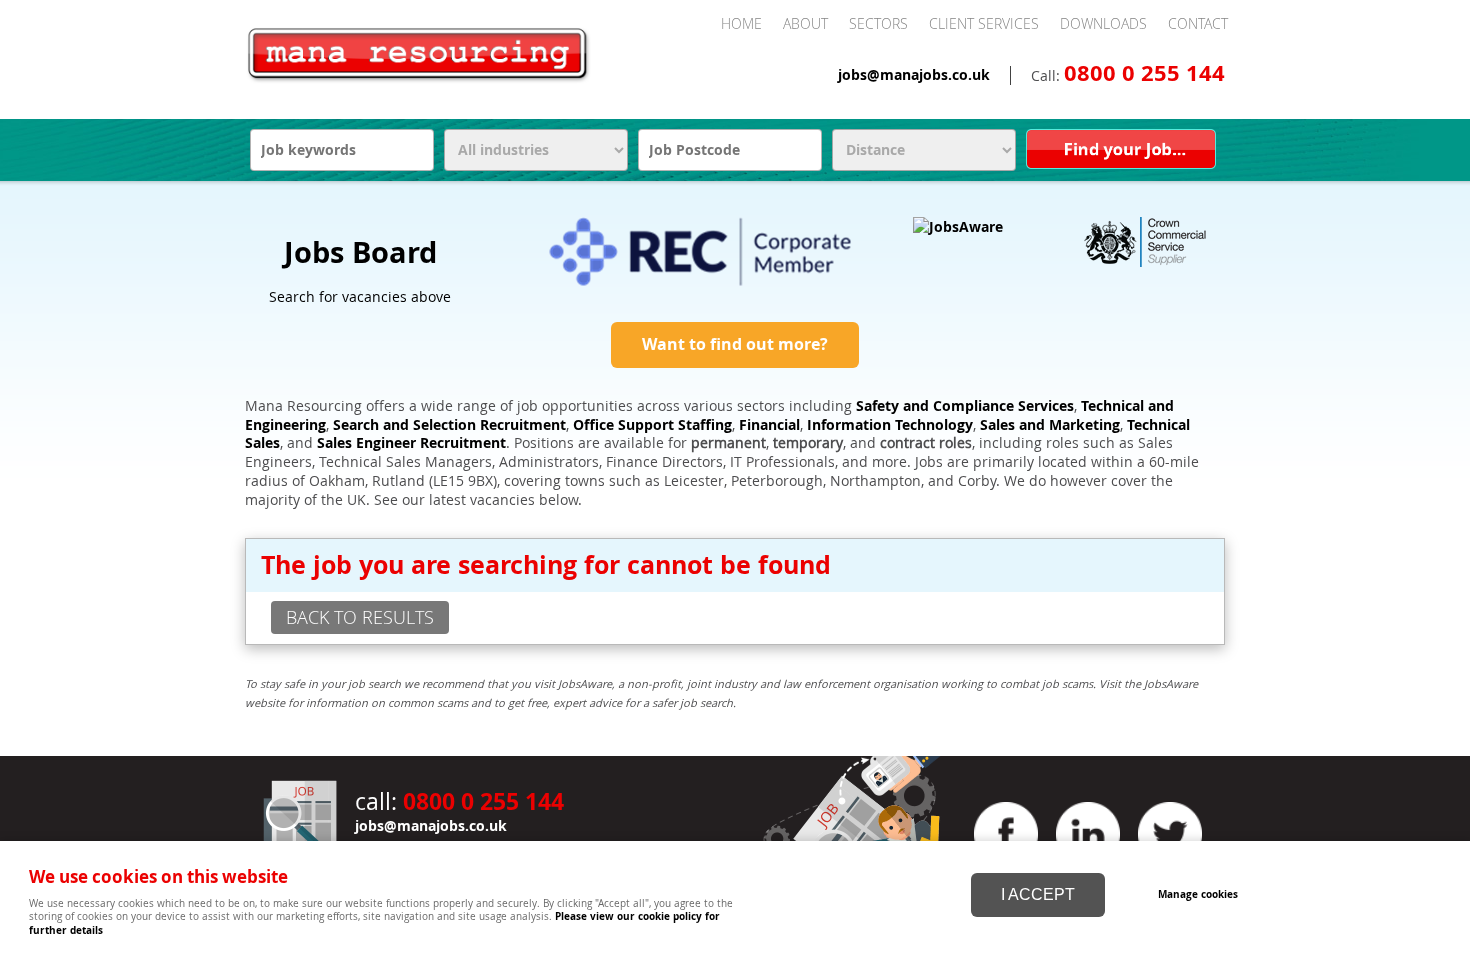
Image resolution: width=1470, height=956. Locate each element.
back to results (360, 617)
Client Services (984, 23)
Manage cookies (1198, 894)
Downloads (1103, 23)
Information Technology (890, 425)
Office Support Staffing (652, 425)
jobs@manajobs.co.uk (914, 75)
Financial (769, 425)
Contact (1198, 23)
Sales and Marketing (1050, 425)
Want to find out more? (735, 344)
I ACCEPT (1038, 894)
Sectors (878, 23)
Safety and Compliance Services (965, 406)
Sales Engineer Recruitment (411, 443)
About (805, 23)
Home (741, 23)
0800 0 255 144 (1144, 73)
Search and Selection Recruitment (449, 425)
